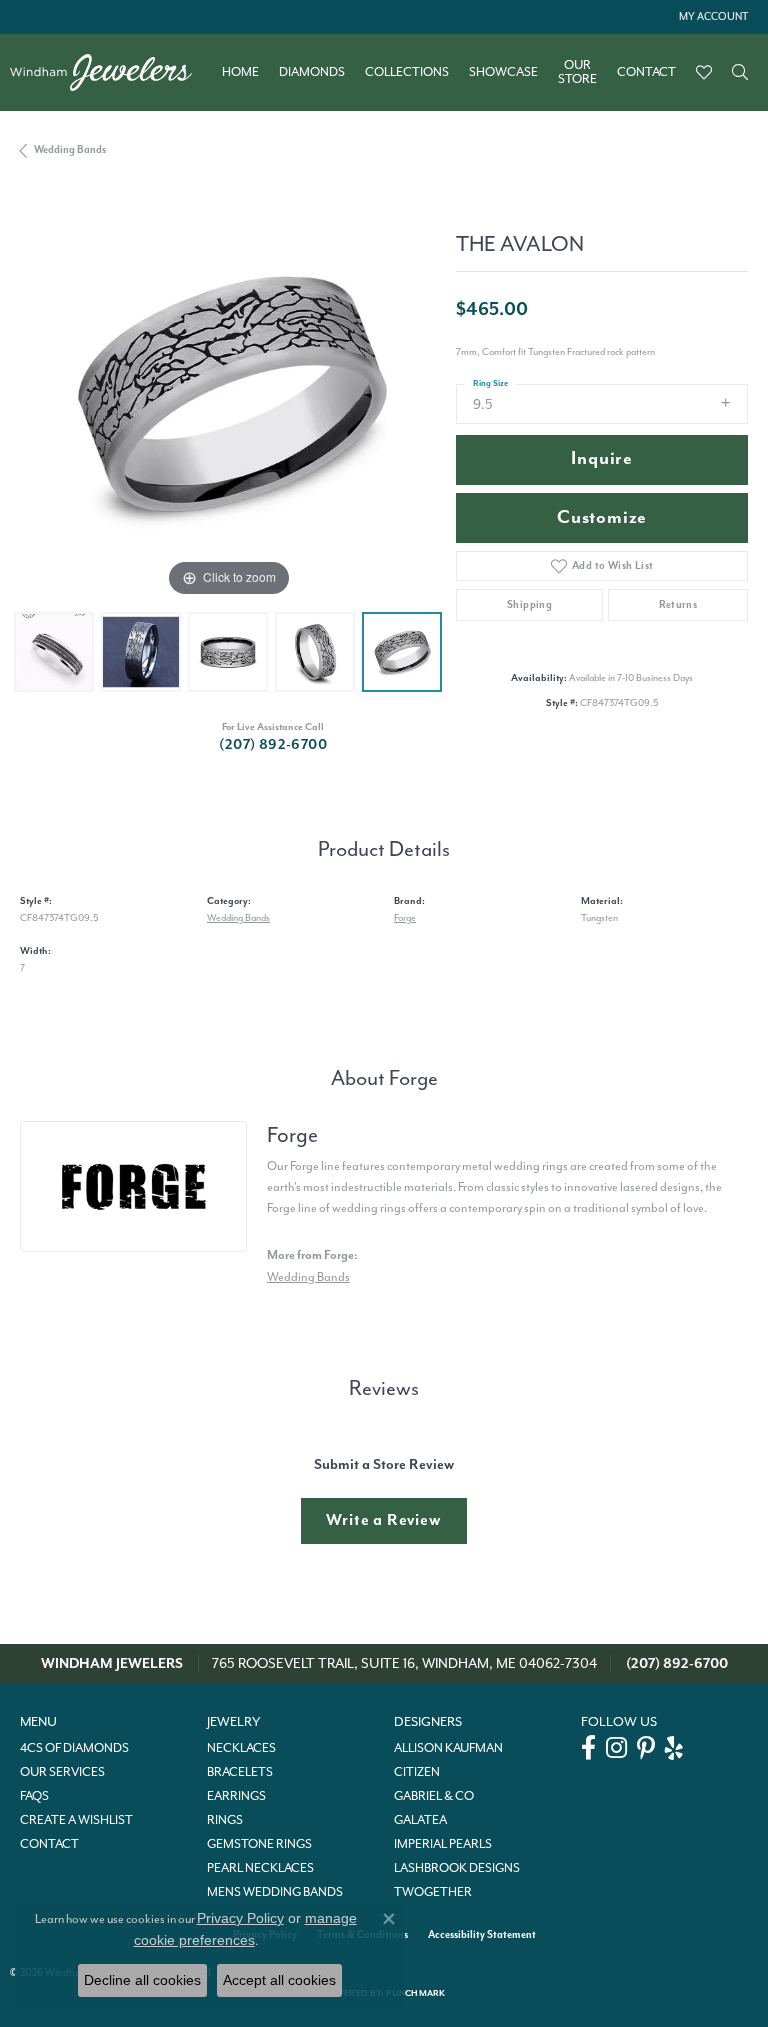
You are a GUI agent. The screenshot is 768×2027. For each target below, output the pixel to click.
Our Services (62, 1772)
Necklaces (241, 1748)
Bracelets (240, 1772)
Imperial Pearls (443, 1844)
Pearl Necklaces (260, 1868)
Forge (405, 917)
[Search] (740, 72)
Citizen (417, 1772)
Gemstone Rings (259, 1844)
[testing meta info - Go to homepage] (111, 72)
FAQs (34, 1796)
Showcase (503, 72)
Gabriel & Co (434, 1796)
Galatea (420, 1820)
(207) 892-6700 (273, 744)
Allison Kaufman (448, 1748)
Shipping (529, 604)
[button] (711, 17)
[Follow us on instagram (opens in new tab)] (616, 1748)
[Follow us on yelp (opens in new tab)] (674, 1748)
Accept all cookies (279, 1980)
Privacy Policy (240, 1918)
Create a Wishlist (76, 1820)
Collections (407, 72)
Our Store (577, 72)
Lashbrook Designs (457, 1868)
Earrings (236, 1796)
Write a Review (383, 1520)
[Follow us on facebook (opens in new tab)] (588, 1748)
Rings (225, 1820)
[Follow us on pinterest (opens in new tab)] (646, 1748)
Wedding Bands (70, 149)
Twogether (433, 1892)
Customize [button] (602, 517)
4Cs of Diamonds (74, 1748)
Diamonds (312, 72)
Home (240, 72)
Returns (678, 604)
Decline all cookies (142, 1980)
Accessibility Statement (482, 1934)
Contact (646, 72)
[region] (228, 394)
